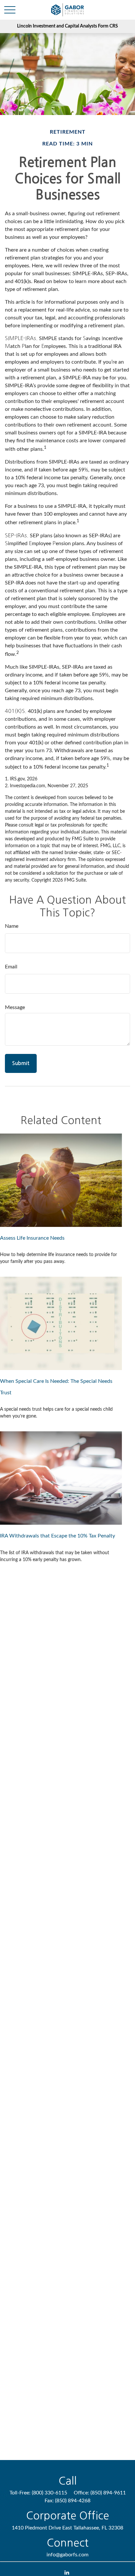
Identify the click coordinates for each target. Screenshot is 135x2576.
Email (11, 967)
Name (12, 926)
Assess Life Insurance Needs (32, 1238)
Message (15, 1007)
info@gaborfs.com (67, 2555)
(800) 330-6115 (49, 2493)
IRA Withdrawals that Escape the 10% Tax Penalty (58, 1536)
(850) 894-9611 (108, 2493)
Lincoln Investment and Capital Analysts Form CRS (67, 26)
